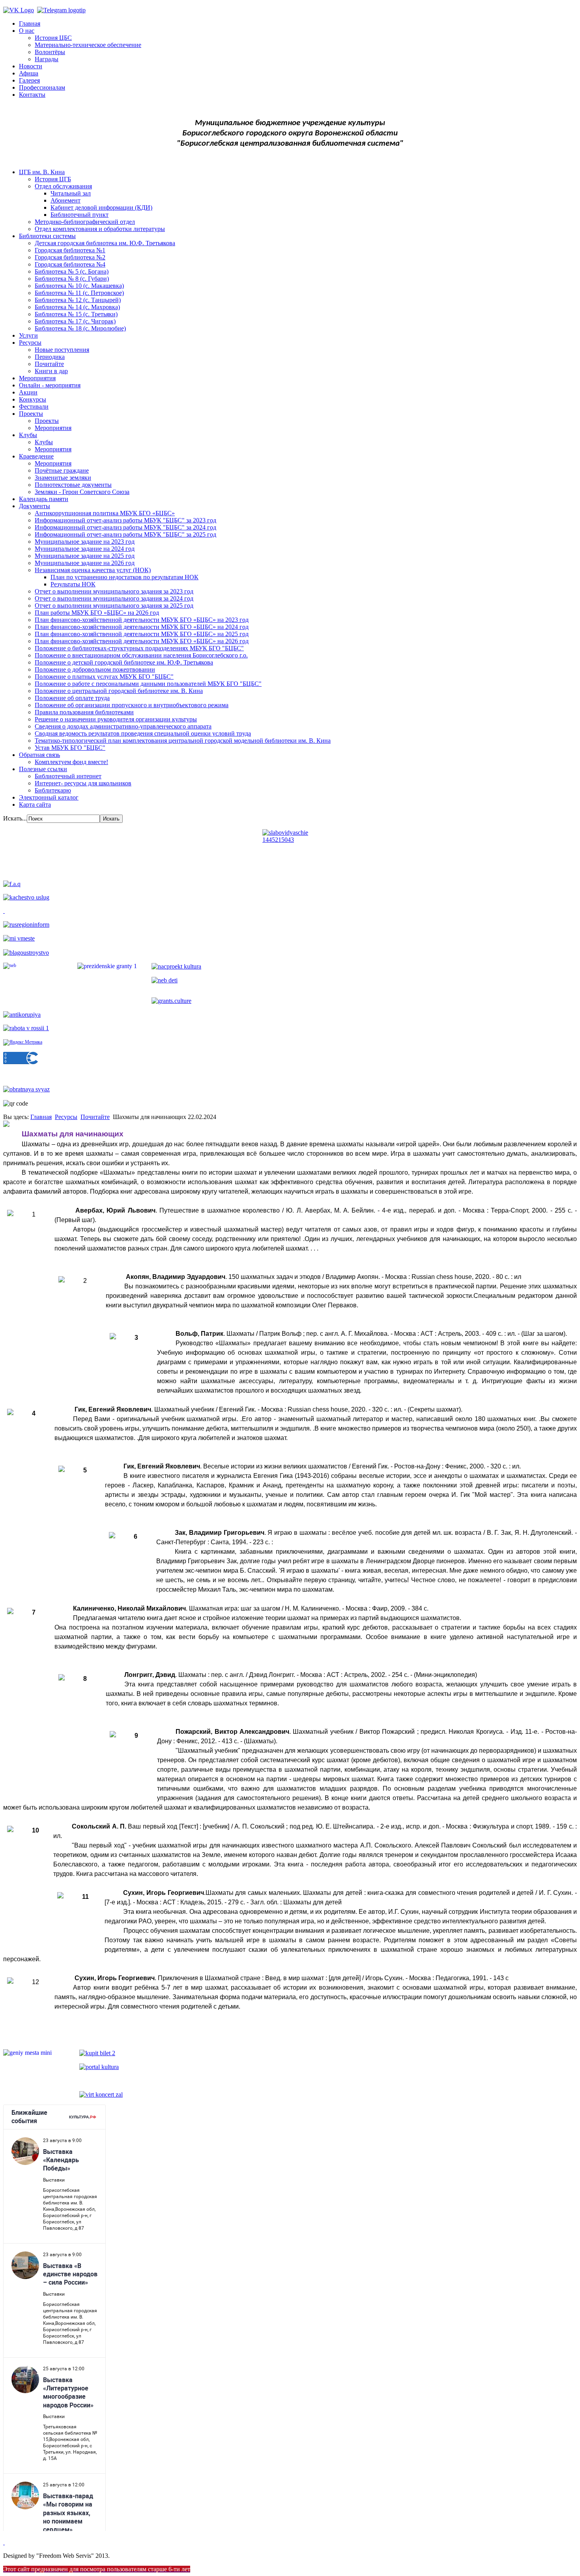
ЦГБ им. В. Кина (42, 172)
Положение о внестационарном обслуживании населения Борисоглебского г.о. (141, 655)
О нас (27, 31)
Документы (35, 506)
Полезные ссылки (43, 769)
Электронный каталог (49, 797)
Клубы (28, 435)
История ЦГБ (53, 179)
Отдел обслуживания (63, 186)
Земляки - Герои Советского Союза (82, 492)
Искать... (15, 818)
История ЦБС (53, 38)
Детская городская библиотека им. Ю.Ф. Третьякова (105, 243)
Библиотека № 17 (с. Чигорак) (75, 321)
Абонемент (65, 200)
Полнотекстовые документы (73, 485)
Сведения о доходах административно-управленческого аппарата (123, 726)
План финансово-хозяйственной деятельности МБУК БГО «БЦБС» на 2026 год (142, 641)
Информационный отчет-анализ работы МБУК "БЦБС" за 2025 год (125, 534)
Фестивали (34, 406)
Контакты (32, 95)
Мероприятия (37, 378)
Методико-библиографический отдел (85, 222)
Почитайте (49, 364)
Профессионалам (42, 87)
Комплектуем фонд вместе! (71, 762)
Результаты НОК (73, 584)
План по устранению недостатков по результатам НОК (124, 577)
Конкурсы (33, 399)
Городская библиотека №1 (70, 250)
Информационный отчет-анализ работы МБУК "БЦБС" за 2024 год (125, 527)
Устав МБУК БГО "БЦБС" (70, 748)
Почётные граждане (62, 470)
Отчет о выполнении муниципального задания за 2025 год (114, 606)
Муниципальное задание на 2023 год (85, 542)
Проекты (31, 414)
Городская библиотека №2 (70, 257)
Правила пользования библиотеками (84, 712)
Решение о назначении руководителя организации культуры (116, 719)
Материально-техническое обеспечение (88, 45)
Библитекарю (53, 790)
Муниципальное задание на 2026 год (85, 563)
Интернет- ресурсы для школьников (83, 783)
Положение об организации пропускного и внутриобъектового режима (132, 705)
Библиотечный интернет (68, 776)
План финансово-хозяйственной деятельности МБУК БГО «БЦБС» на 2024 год (142, 627)
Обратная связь (39, 755)
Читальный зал (71, 193)
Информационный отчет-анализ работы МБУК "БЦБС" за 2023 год (125, 520)
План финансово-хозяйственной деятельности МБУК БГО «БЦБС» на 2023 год (142, 620)
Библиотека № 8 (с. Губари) (72, 279)
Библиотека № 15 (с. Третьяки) (76, 314)
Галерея (29, 80)
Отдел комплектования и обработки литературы (100, 229)
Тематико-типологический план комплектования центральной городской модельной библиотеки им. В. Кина (183, 741)
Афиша (29, 73)
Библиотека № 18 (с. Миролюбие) (80, 328)
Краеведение (36, 456)
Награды (47, 59)
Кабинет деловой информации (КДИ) (101, 207)
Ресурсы (30, 343)
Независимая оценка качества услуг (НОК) (93, 570)
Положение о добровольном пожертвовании (95, 669)
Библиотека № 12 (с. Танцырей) (78, 300)
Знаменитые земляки (63, 478)
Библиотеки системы (47, 236)
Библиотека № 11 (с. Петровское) (79, 293)
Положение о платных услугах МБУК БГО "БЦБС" (104, 677)
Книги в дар (51, 371)
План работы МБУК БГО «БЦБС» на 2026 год (97, 613)
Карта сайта (35, 805)
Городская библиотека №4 (70, 264)
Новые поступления (62, 350)
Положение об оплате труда (72, 698)
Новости (31, 66)
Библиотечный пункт (80, 215)
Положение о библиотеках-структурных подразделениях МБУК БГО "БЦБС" (139, 648)
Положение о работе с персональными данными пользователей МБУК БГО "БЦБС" (148, 684)
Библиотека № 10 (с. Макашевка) (79, 286)
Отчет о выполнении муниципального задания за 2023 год (114, 591)
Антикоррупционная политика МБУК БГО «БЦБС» (105, 513)
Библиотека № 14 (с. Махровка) (77, 307)
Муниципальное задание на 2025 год (85, 556)
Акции (28, 392)
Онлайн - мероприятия (50, 385)
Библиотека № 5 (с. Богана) (72, 271)
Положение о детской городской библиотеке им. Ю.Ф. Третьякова (124, 662)
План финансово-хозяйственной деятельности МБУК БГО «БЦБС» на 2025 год (142, 634)
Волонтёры (50, 52)
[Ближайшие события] (4, 2542)
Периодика (50, 357)
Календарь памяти (44, 499)
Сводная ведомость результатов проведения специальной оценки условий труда (143, 733)
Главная (30, 23)
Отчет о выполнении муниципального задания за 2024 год (114, 598)
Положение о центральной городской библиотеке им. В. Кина (119, 691)
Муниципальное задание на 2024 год (85, 549)
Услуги (28, 335)
